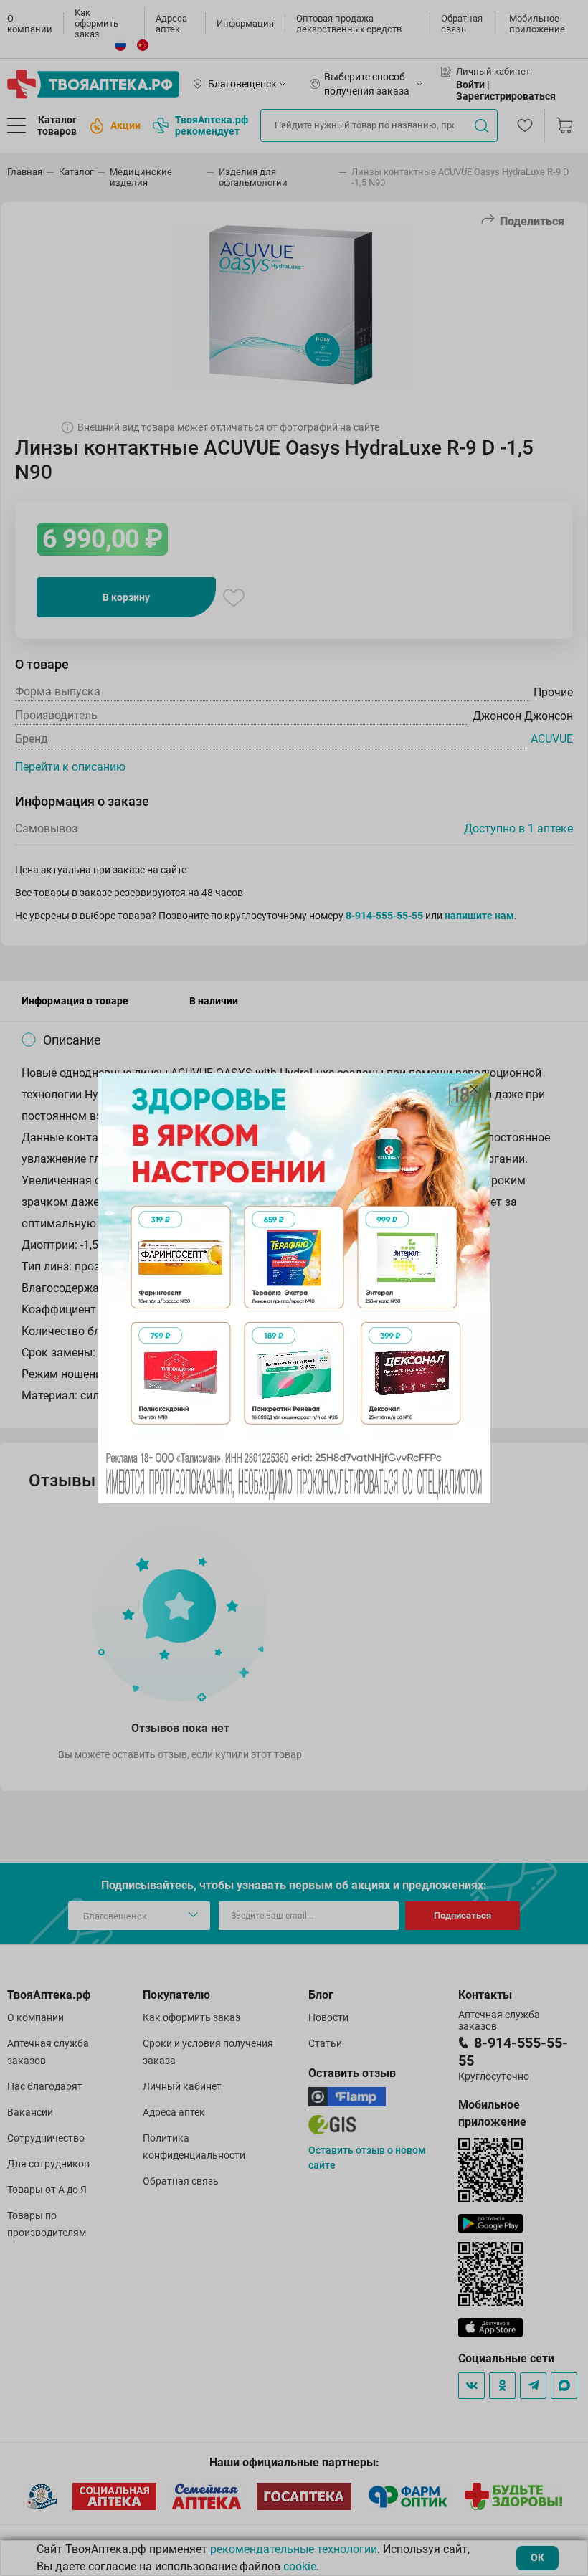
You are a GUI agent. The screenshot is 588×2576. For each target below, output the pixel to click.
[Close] (474, 1089)
